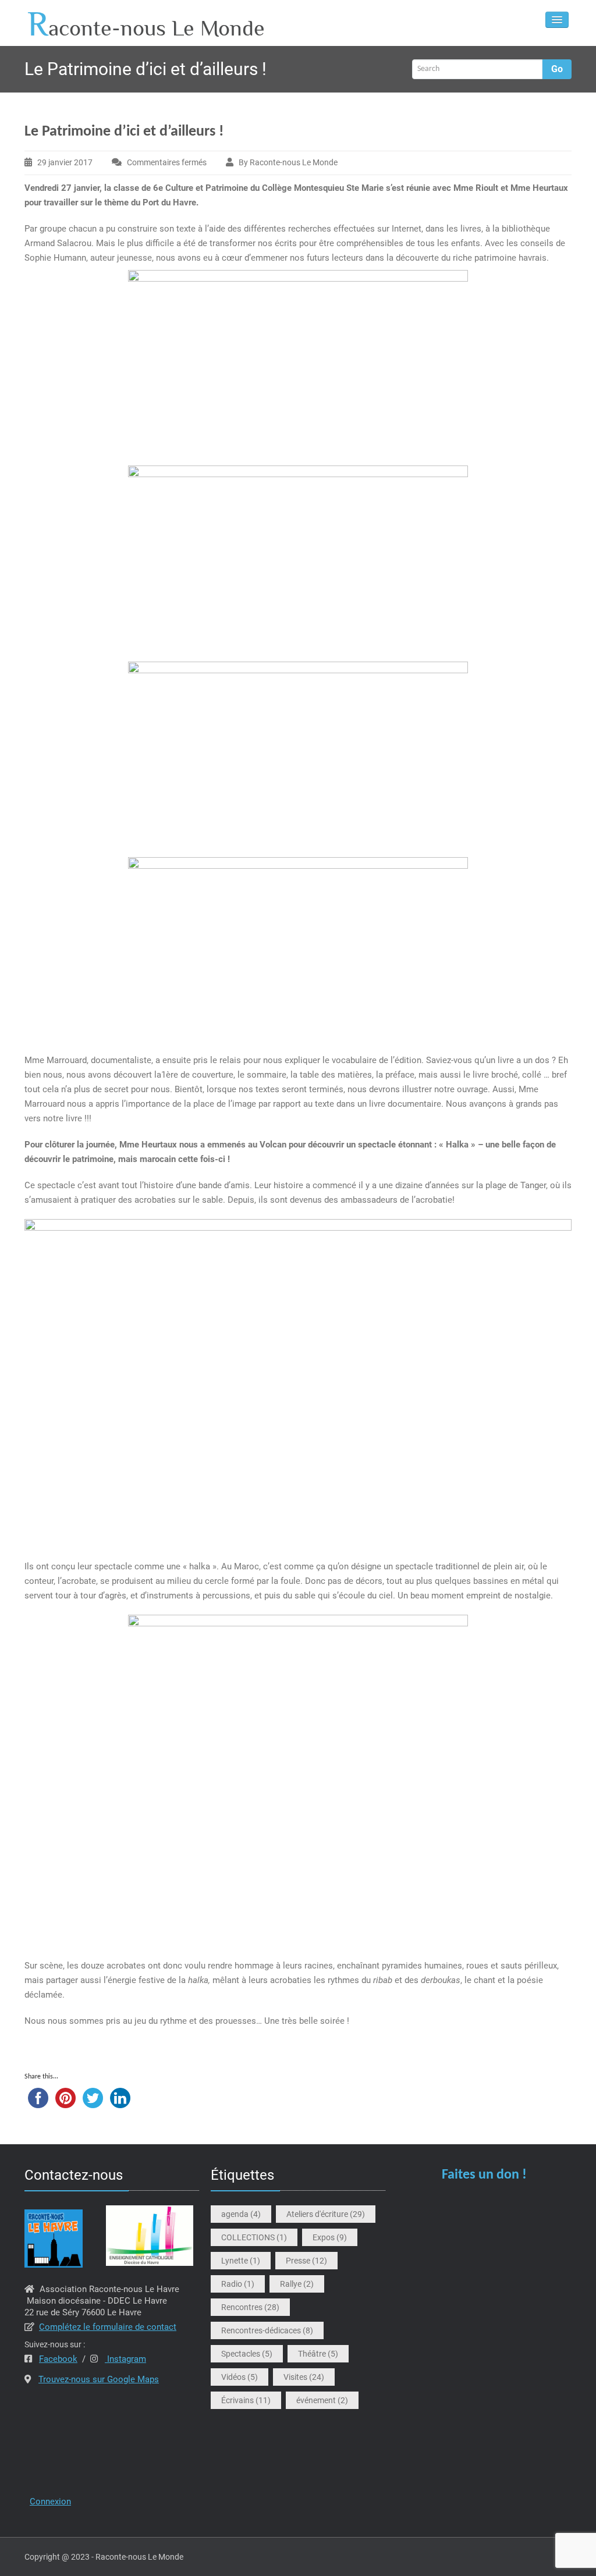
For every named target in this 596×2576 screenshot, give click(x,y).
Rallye (297, 2284)
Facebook (58, 2359)
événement (322, 2400)
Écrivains (246, 2400)
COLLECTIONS (254, 2237)
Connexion (50, 2502)
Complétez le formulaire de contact (108, 2327)
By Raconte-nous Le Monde (288, 162)
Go (557, 69)
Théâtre (318, 2354)
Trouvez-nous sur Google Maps (99, 2379)
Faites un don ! (484, 2175)
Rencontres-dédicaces (267, 2330)
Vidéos (240, 2377)
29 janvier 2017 (65, 162)
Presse (306, 2261)
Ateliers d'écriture (326, 2214)
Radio (238, 2284)
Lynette (241, 2261)
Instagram (125, 2359)
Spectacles (247, 2354)
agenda (241, 2214)
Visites (304, 2377)
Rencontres (250, 2307)
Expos (330, 2237)
